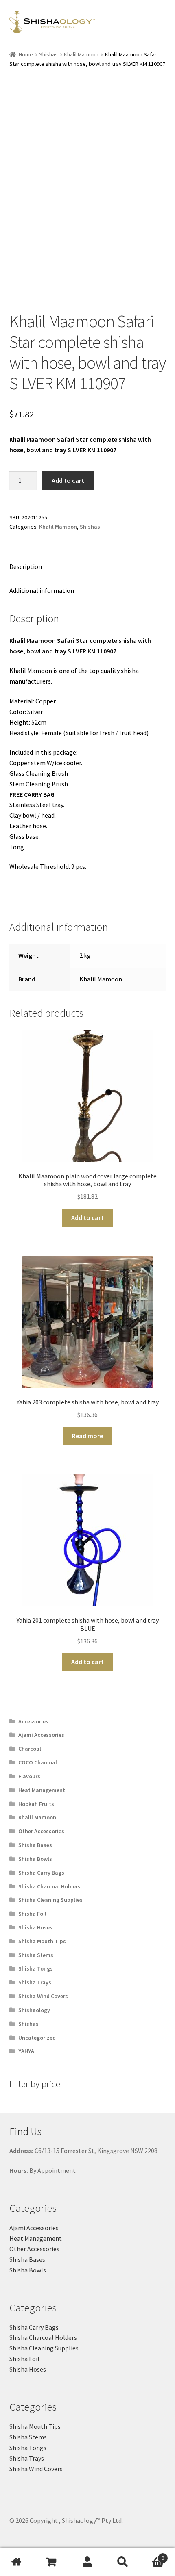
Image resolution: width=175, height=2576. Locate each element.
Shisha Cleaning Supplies (50, 1900)
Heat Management (42, 1790)
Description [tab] (26, 566)
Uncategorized (37, 2038)
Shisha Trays (35, 1982)
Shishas (48, 54)
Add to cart (68, 480)
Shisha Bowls (35, 1859)
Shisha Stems (36, 1955)
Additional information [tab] (42, 590)
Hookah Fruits (36, 1804)
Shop (52, 2562)
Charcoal (30, 1749)
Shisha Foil (32, 1914)
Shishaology (34, 2010)
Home (26, 54)
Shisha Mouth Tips (42, 1941)
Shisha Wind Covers (43, 1996)
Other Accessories (41, 1831)
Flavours (29, 1776)
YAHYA (26, 2051)
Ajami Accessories (41, 1735)
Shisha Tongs (36, 1968)
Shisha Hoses (35, 1927)
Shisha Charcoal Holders (49, 1886)
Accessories (33, 1721)
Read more (87, 1436)
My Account (87, 2562)
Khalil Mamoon (81, 54)
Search (122, 2562)
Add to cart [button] (87, 1217)
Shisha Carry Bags (41, 1873)
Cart (152, 2555)
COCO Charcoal (38, 1762)
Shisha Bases (35, 1845)
